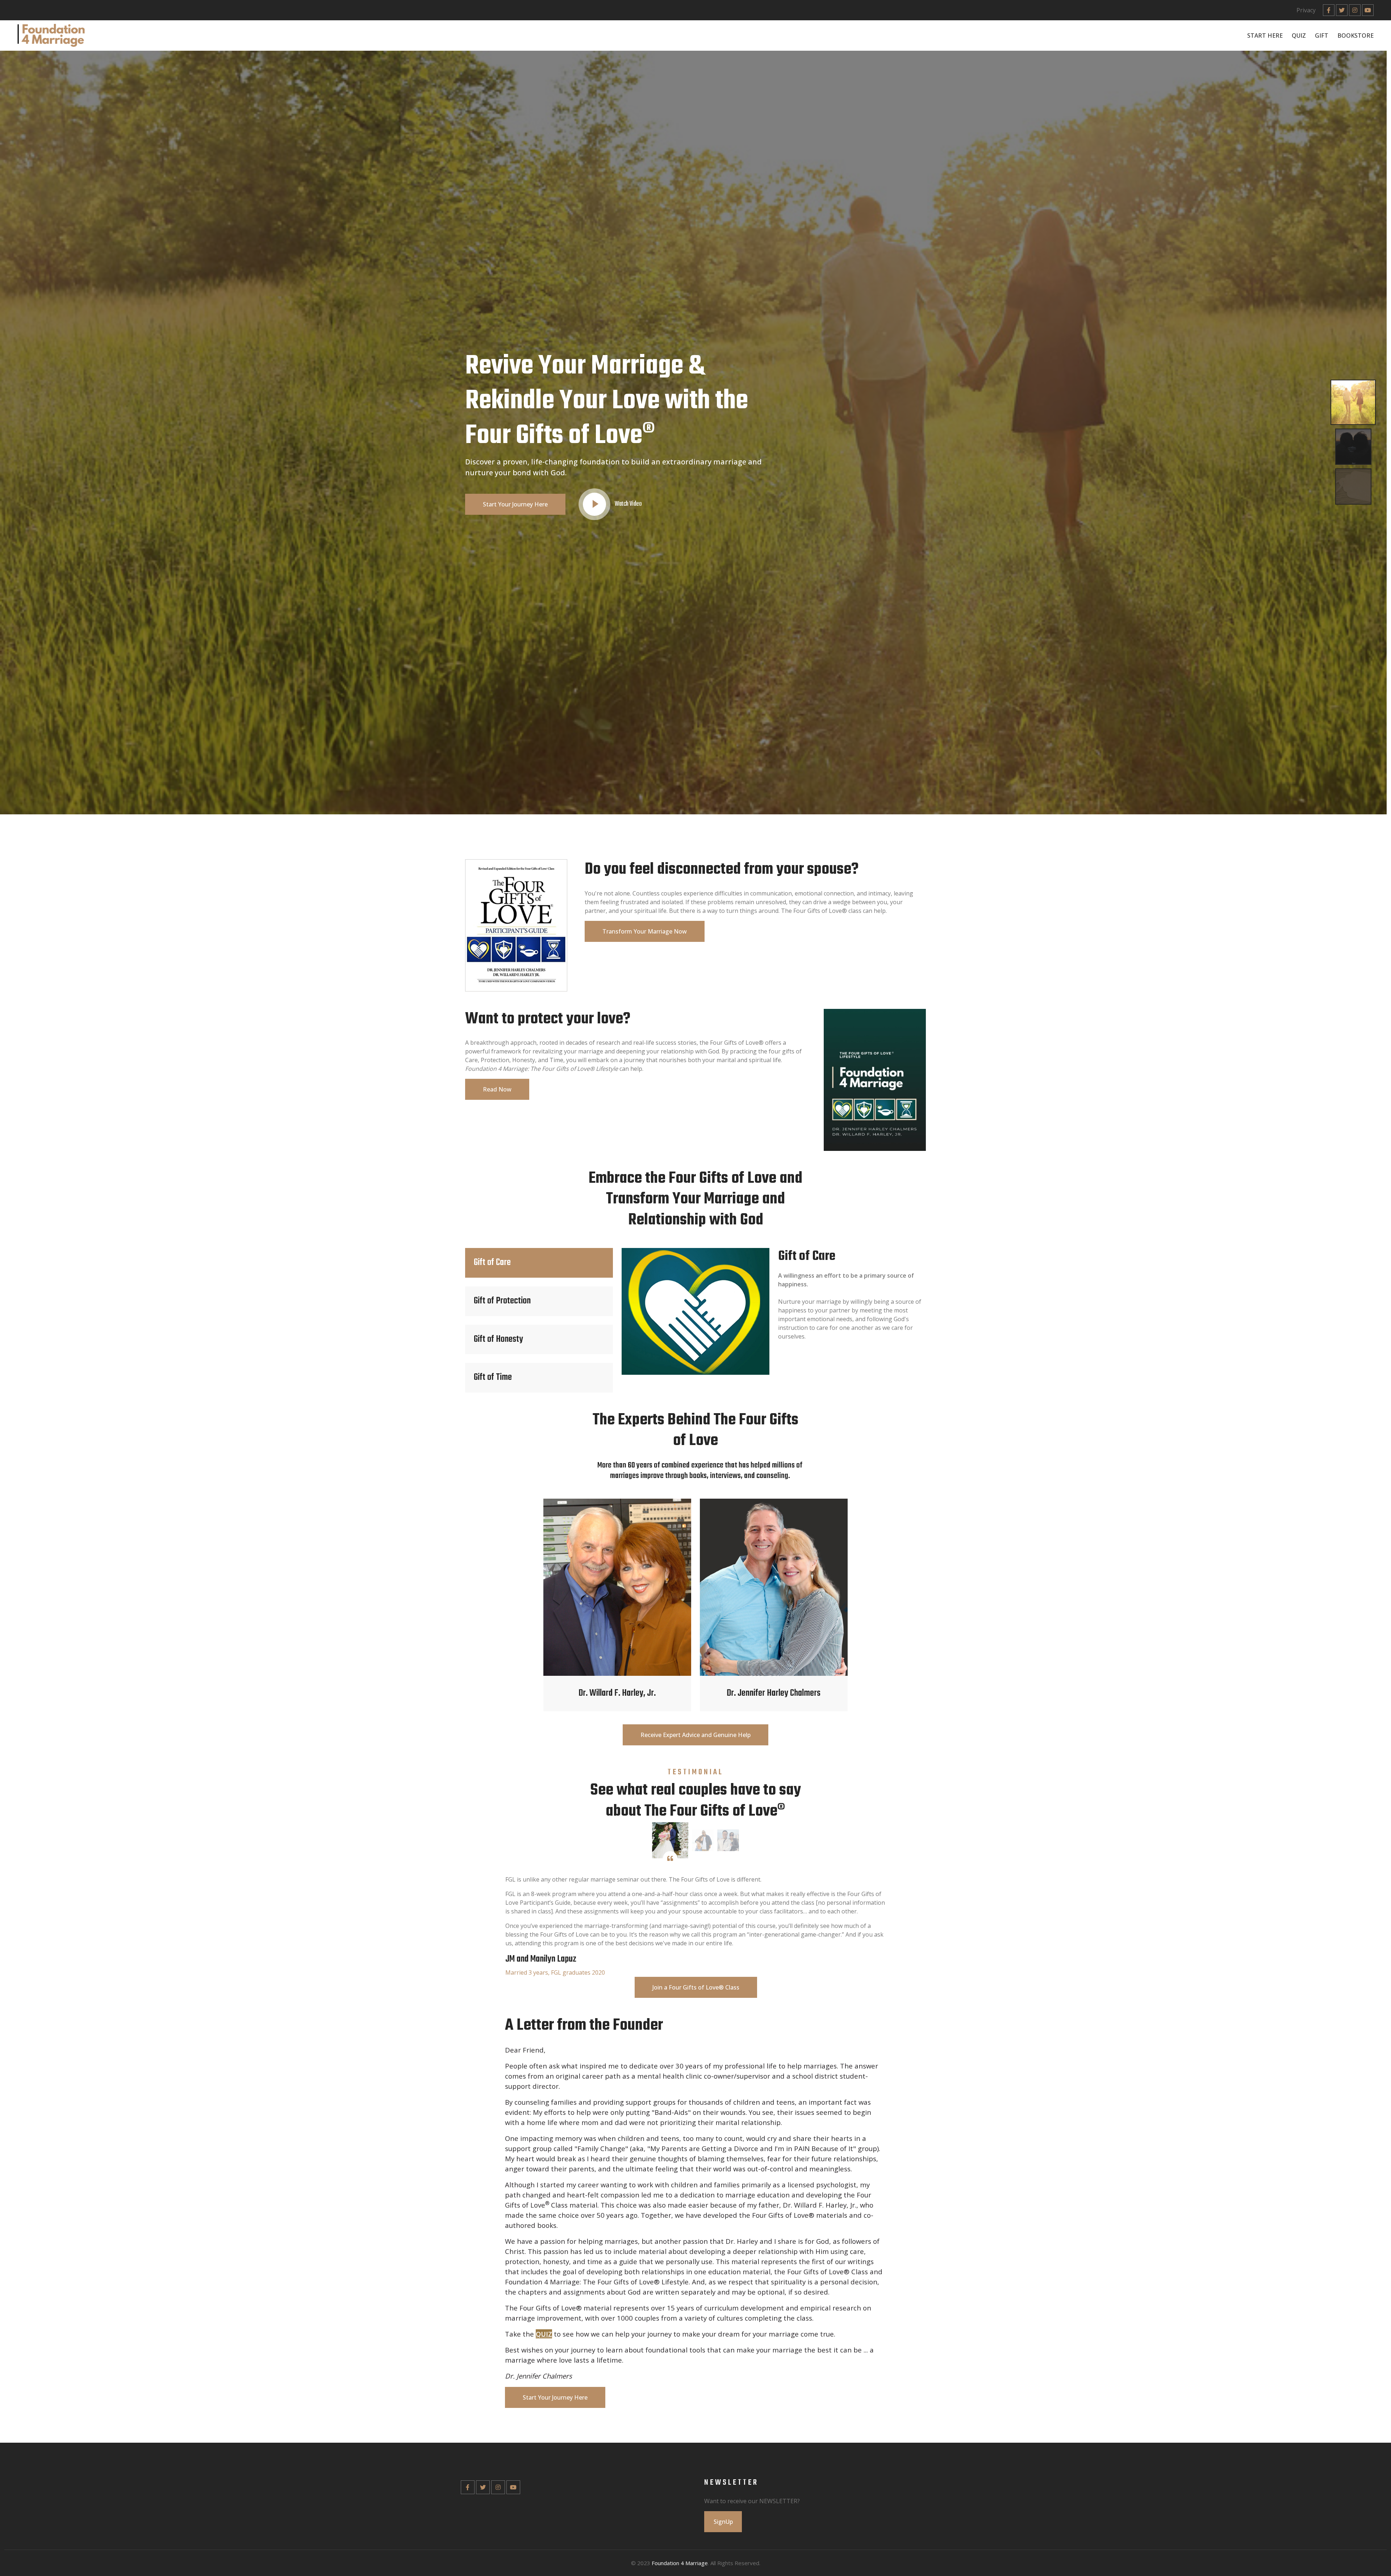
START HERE (1265, 36)
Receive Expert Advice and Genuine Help (695, 1735)
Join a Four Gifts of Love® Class (696, 1987)
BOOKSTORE (1356, 36)
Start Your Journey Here (515, 504)
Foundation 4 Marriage (680, 2563)
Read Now (497, 1089)
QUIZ (1299, 36)
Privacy (1306, 10)
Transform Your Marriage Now (645, 931)
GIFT (1322, 36)
